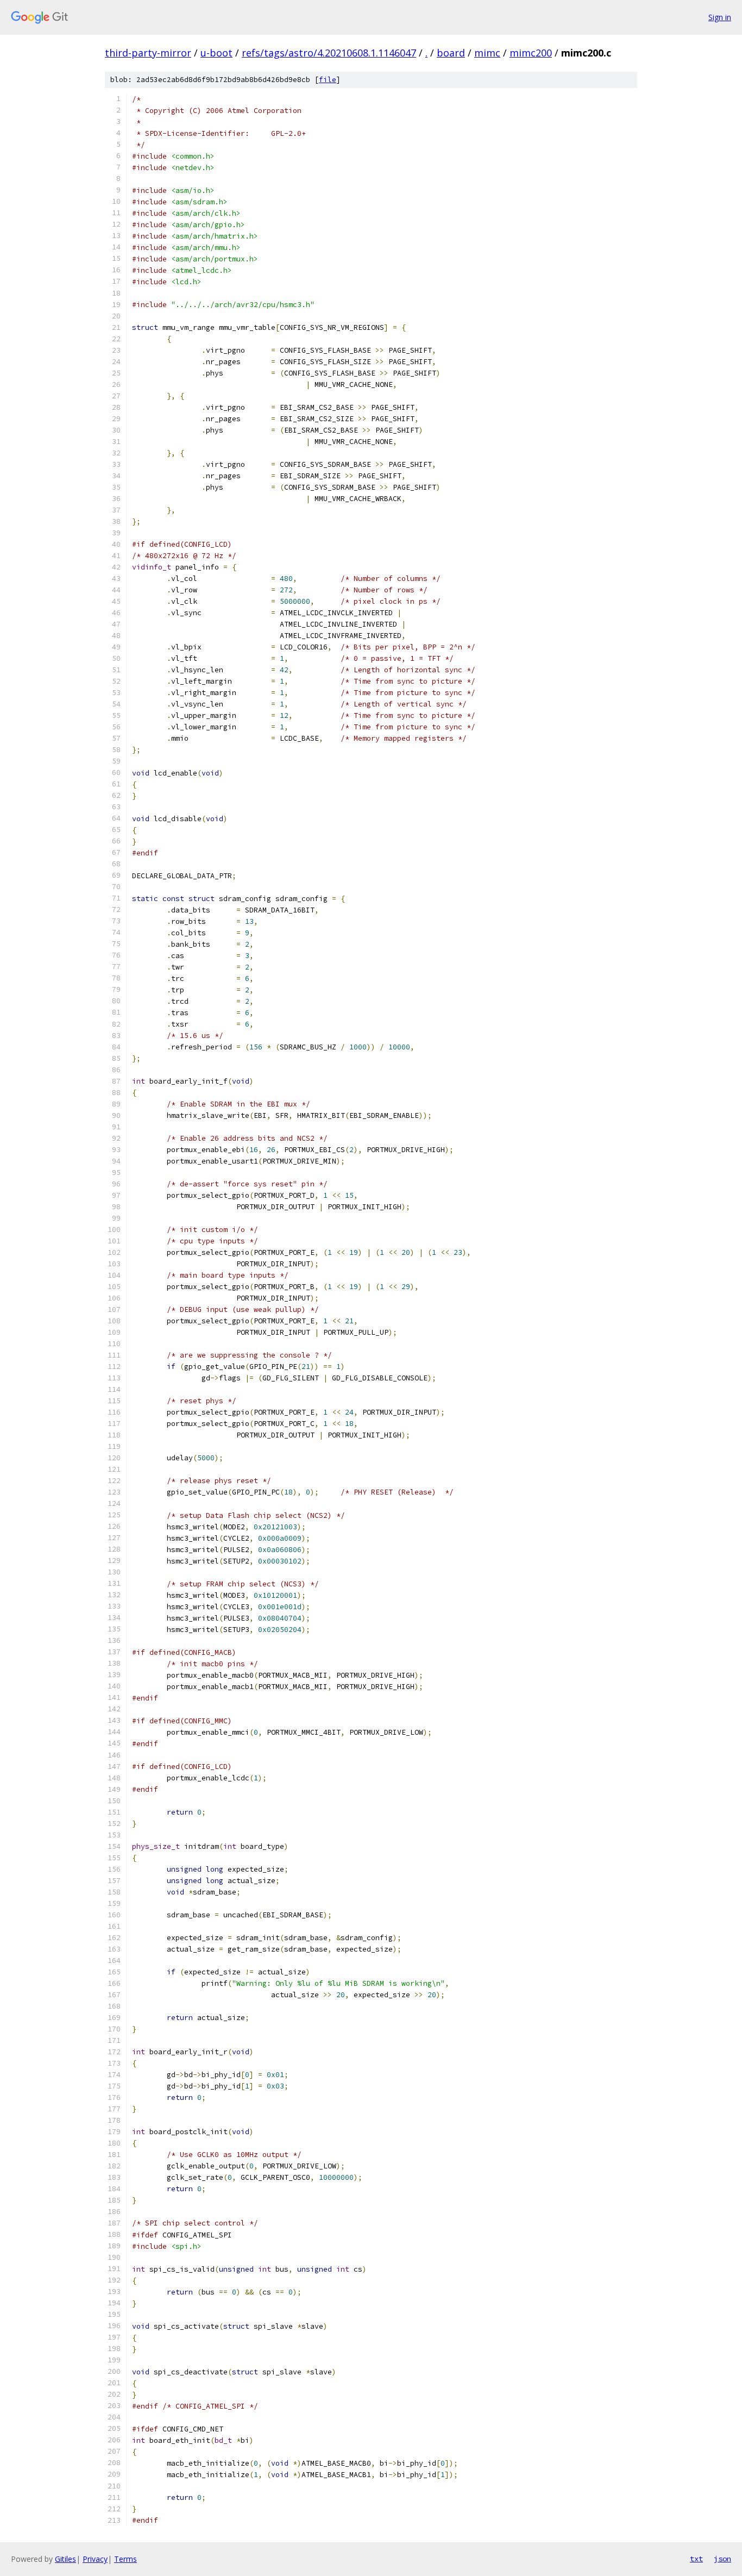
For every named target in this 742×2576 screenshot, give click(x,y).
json (722, 2559)
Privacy (95, 2559)
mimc (487, 53)
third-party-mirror (148, 53)
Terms (125, 2559)
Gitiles (65, 2559)
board (451, 53)
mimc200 (531, 53)
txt (696, 2559)
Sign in (720, 17)
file (328, 80)
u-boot (216, 53)
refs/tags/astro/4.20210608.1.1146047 (329, 53)
